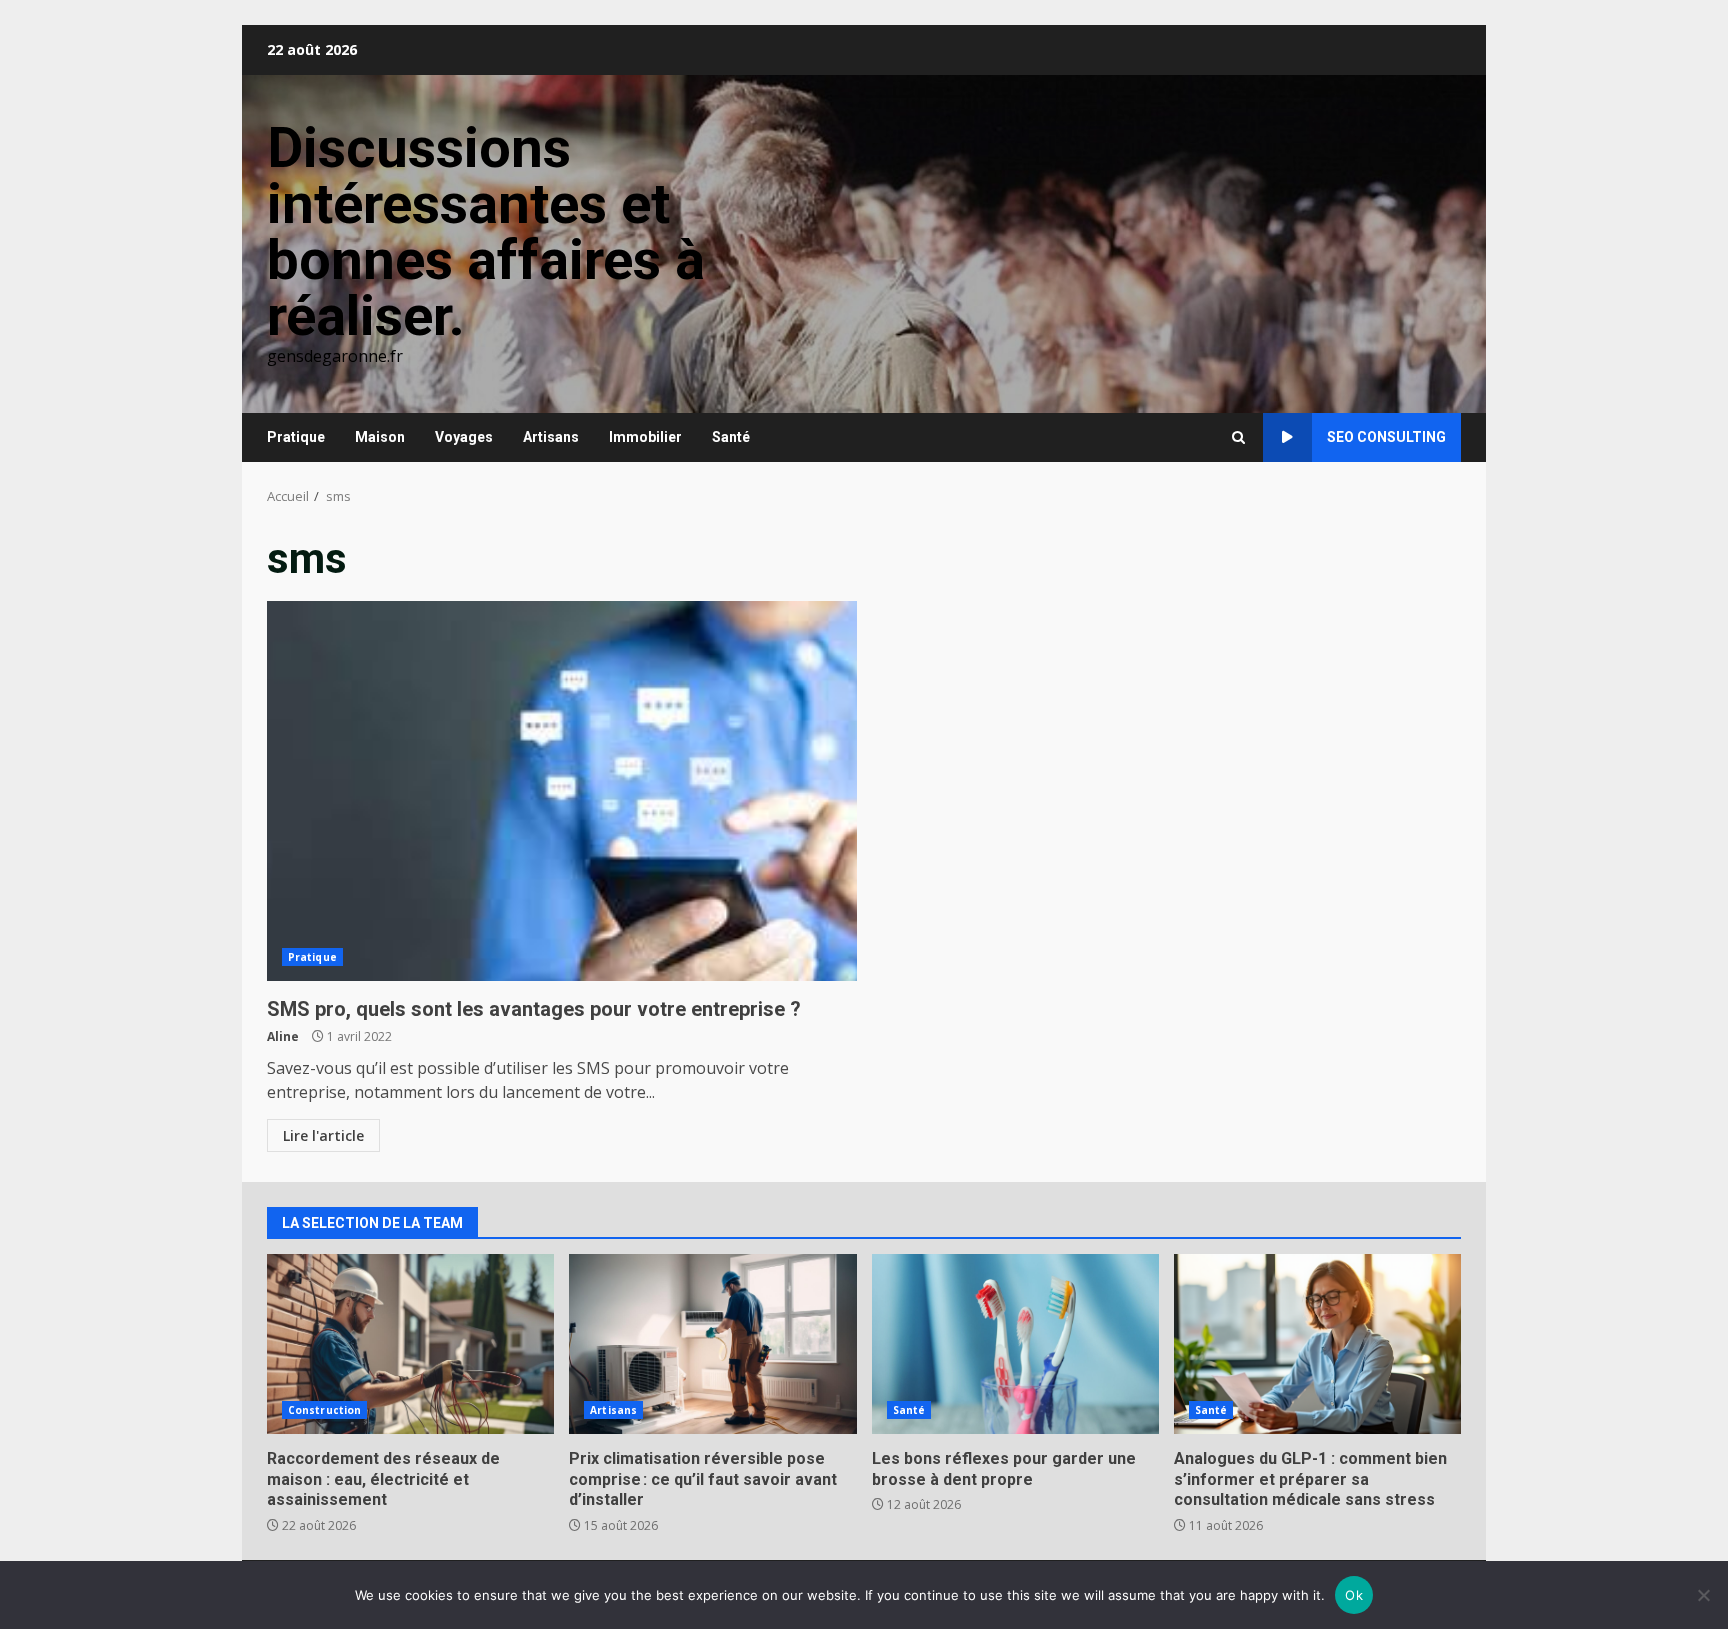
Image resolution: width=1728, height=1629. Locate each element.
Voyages (464, 437)
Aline (283, 1036)
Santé (731, 437)
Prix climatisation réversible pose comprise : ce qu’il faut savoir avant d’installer (712, 1344)
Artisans (551, 437)
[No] (1703, 1595)
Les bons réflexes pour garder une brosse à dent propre (1015, 1344)
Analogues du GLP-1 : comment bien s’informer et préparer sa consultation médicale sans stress (1317, 1344)
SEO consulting (1386, 437)
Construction (324, 1410)
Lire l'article (323, 1135)
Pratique (296, 437)
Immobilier (645, 437)
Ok (1354, 1595)
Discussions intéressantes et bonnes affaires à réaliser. (486, 232)
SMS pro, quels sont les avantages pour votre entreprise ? (562, 791)
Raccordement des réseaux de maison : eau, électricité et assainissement (410, 1344)
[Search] (1238, 437)
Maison (380, 437)
